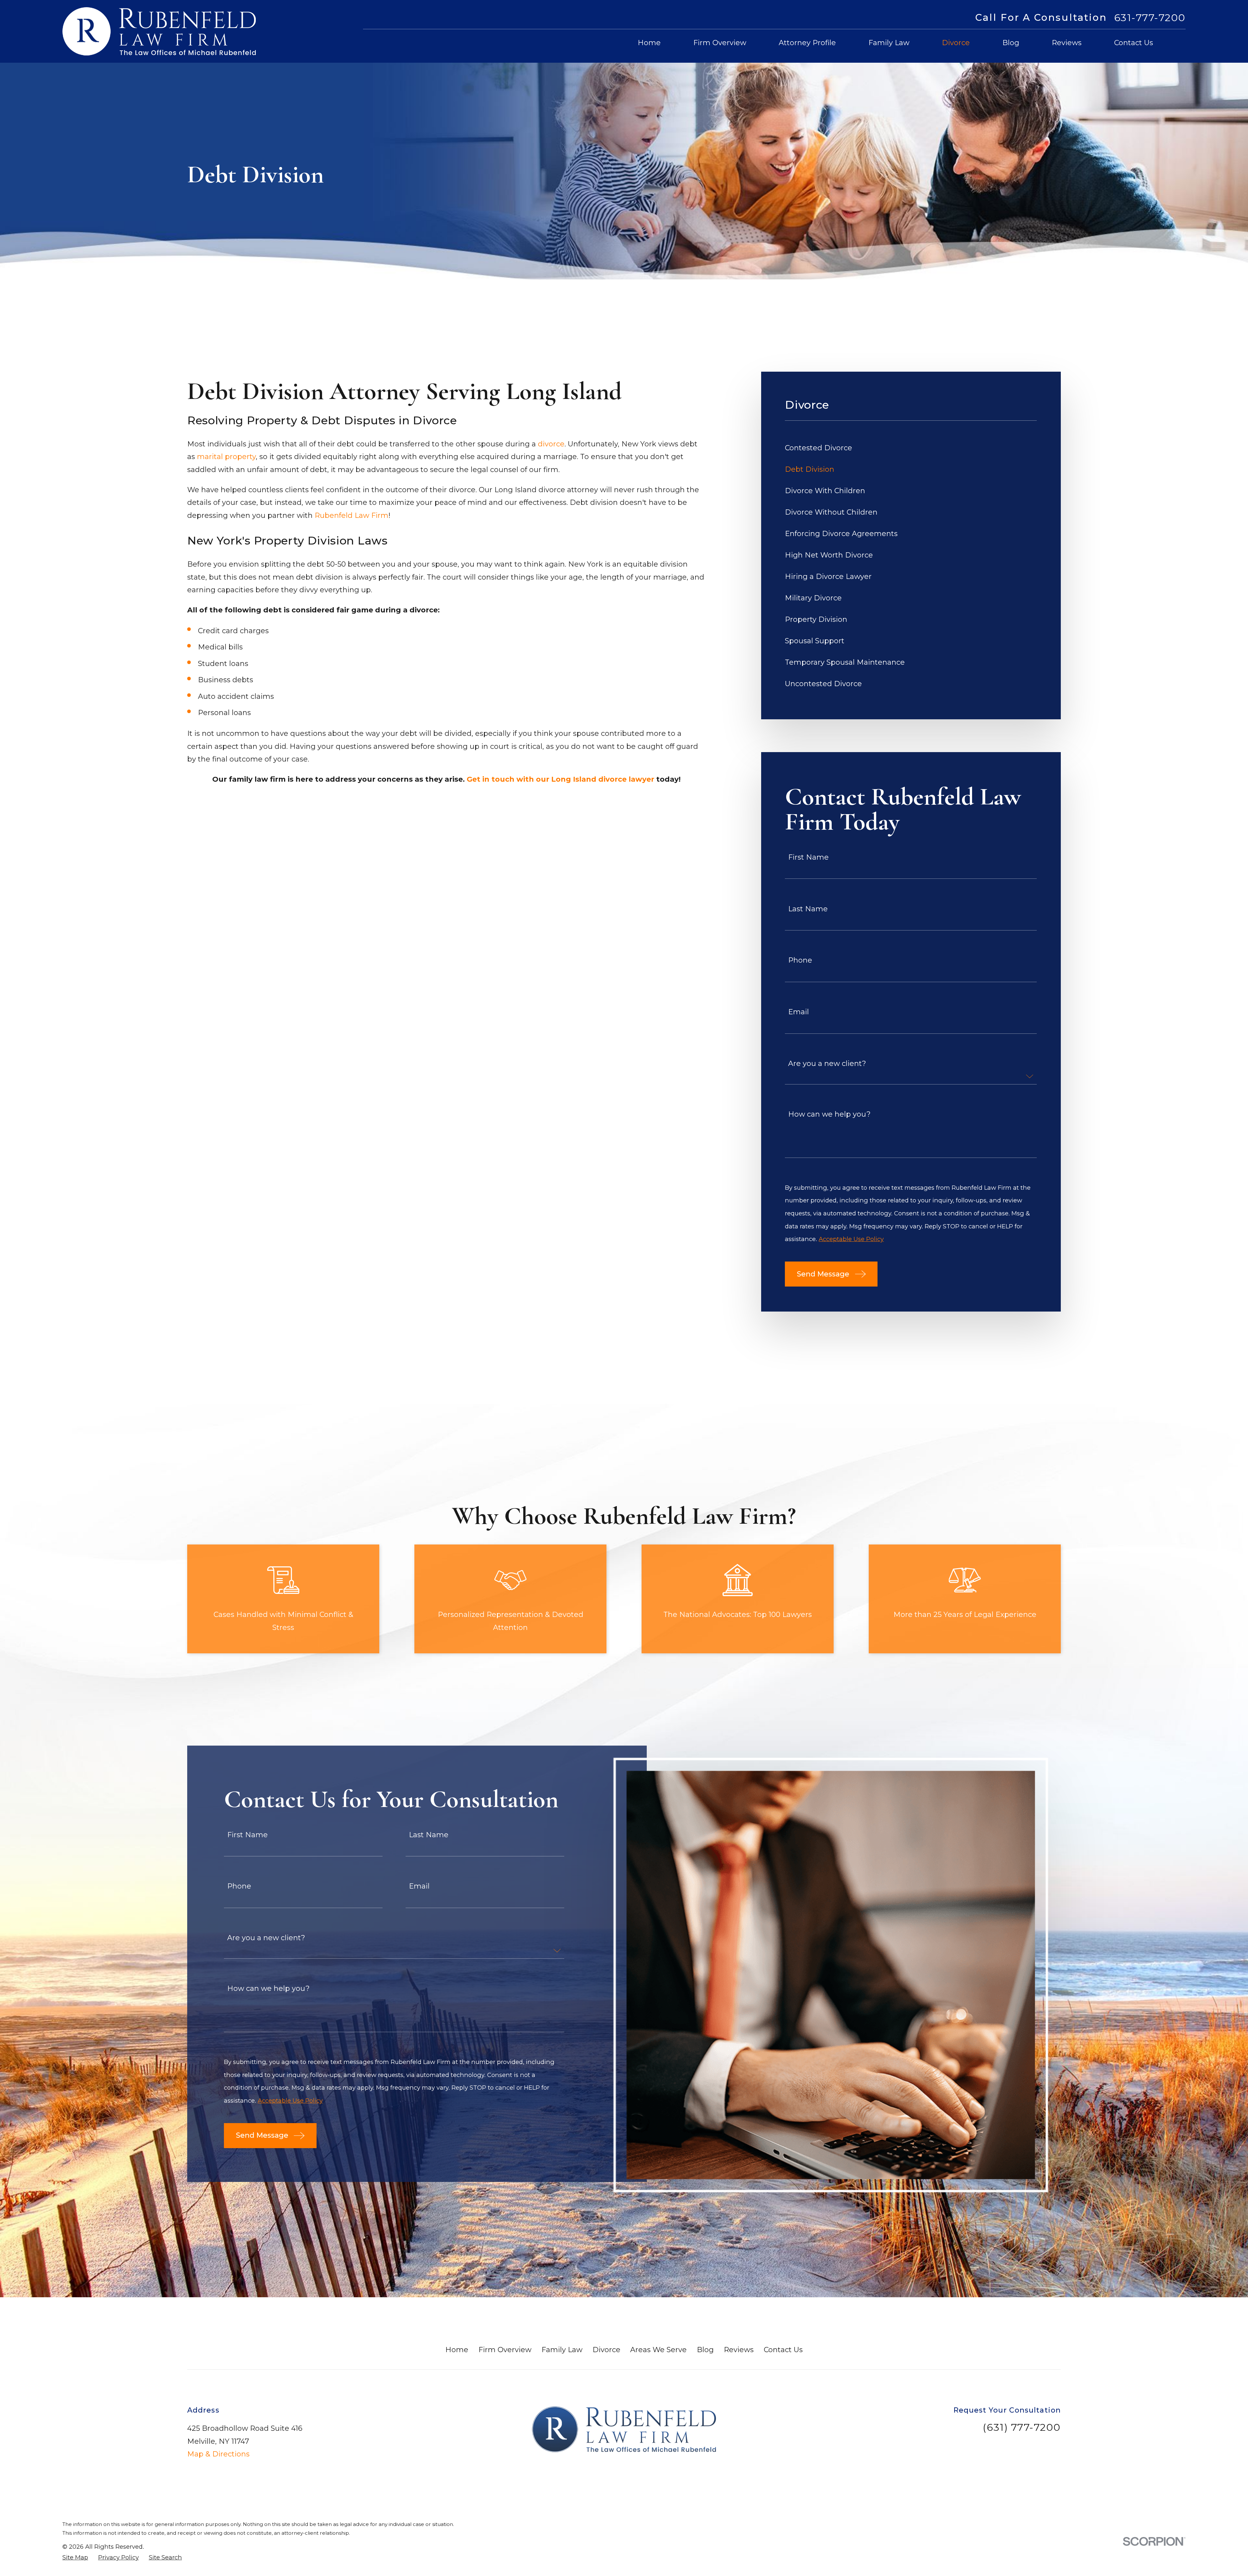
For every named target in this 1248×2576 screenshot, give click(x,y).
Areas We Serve (658, 2350)
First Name (808, 857)
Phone (800, 960)
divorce (551, 444)
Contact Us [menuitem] (1134, 43)
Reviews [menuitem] (1067, 43)
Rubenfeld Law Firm (351, 515)
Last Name (808, 909)
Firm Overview (505, 2350)
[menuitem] (911, 448)
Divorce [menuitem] (956, 43)
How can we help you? (829, 1114)
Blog (705, 2350)
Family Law (562, 2350)
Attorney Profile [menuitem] (807, 43)
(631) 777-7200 (1022, 2427)
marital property (226, 457)
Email (799, 1012)
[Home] (159, 31)
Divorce (606, 2350)
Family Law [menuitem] (889, 43)
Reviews (739, 2350)
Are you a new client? (827, 1064)
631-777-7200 (1150, 18)
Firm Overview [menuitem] (720, 43)
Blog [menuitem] (1011, 43)
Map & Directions (218, 2454)
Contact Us (783, 2350)
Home (457, 2350)
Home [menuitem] (649, 43)
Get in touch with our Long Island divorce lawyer (560, 779)
